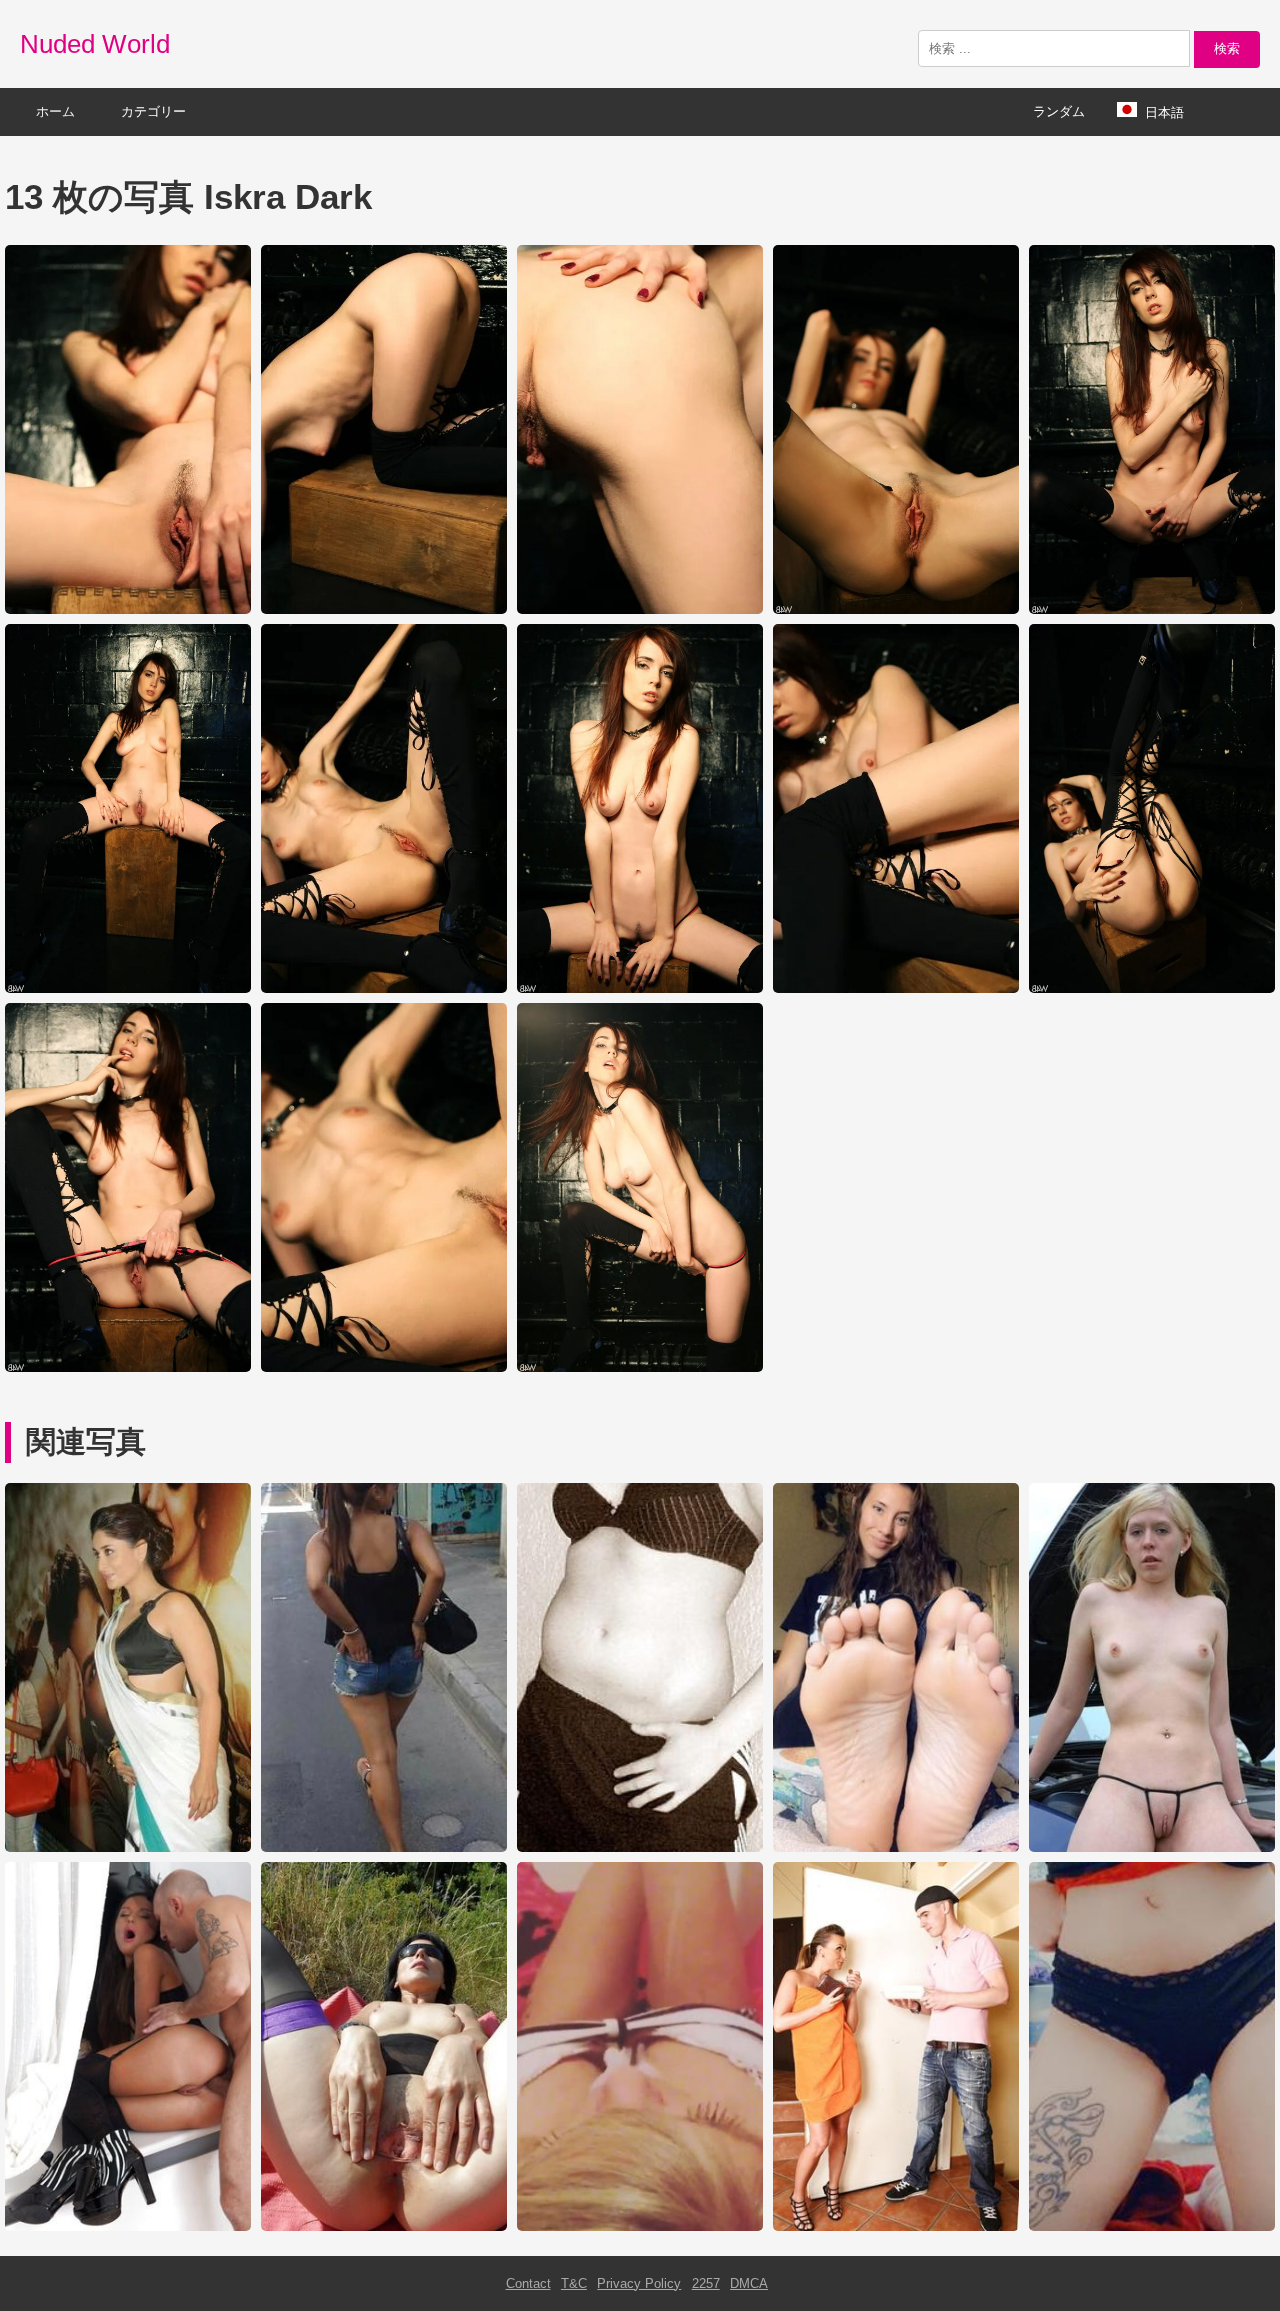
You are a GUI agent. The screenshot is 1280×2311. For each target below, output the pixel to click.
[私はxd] (640, 1847)
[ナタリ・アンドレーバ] (128, 2226)
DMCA (749, 2283)
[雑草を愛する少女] (640, 2226)
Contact (528, 2283)
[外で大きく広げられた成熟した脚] (384, 2226)
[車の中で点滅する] (1152, 1847)
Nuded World (95, 44)
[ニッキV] (1152, 2226)
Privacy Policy (639, 2283)
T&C (574, 2283)
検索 (1227, 48)
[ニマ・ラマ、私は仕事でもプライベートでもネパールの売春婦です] (384, 1847)
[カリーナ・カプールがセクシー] (128, 1847)
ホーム (55, 111)
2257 (706, 2283)
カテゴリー (153, 111)
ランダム (1059, 111)
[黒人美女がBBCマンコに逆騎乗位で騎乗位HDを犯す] (896, 2226)
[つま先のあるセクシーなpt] (896, 1847)
